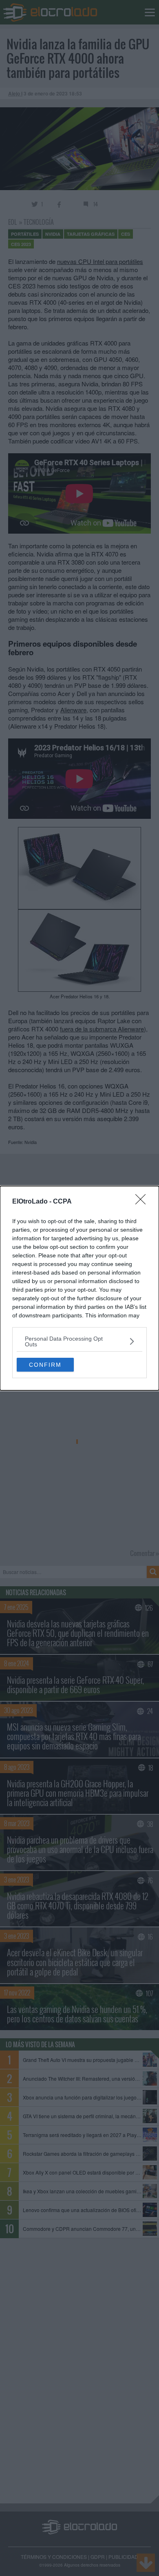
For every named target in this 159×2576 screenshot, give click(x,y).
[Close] (143, 1202)
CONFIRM (45, 1365)
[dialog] (79, 1288)
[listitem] (79, 1341)
